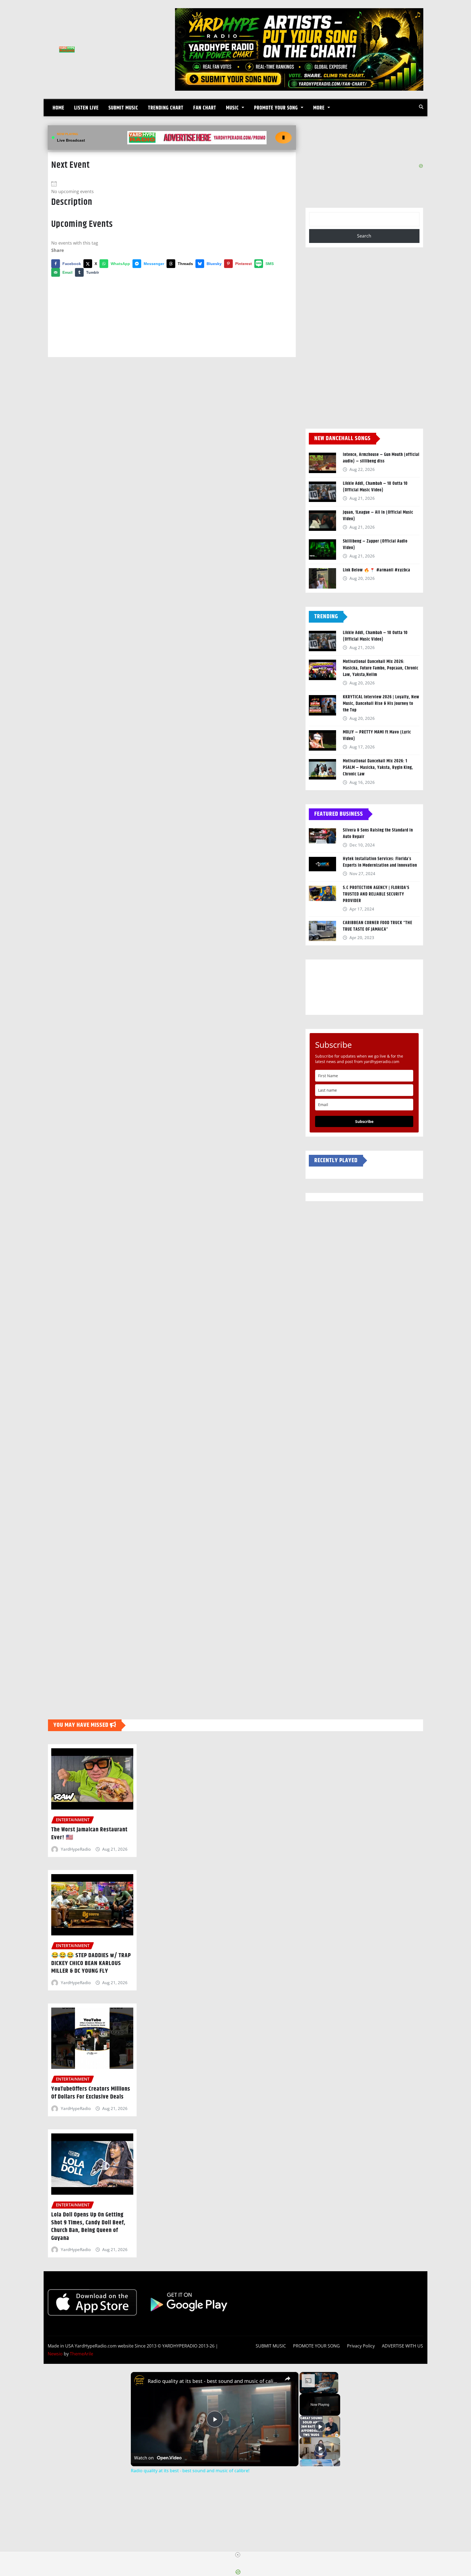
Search (364, 236)
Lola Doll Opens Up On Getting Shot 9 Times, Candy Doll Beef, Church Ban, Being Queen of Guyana (88, 2227)
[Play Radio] (283, 138)
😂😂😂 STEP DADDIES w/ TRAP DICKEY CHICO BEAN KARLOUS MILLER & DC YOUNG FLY (91, 1963)
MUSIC (233, 108)
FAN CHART (205, 108)
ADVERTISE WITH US (402, 2346)
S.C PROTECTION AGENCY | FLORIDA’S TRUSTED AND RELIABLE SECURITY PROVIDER (376, 894)
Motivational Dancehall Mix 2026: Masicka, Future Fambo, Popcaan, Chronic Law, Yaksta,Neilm (381, 668)
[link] (140, 2381)
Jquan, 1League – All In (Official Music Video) (378, 516)
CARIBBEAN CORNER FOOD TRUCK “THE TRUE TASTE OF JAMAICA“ (378, 926)
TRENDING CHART (166, 108)
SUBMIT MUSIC (123, 108)
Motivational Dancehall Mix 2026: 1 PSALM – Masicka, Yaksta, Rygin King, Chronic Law (378, 768)
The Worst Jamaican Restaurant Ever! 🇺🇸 (89, 1834)
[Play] (320, 2426)
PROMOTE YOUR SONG (277, 108)
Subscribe (364, 1121)
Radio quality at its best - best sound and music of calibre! (214, 2381)
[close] (238, 2555)
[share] (288, 2379)
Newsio (55, 2354)
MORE (320, 108)
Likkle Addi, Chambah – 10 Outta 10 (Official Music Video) (375, 487)
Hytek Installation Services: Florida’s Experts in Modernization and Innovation (380, 862)
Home (58, 108)
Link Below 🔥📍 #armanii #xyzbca (377, 570)
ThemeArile (81, 2354)
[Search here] (421, 107)
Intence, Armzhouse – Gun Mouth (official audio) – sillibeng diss (381, 458)
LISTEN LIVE (86, 108)
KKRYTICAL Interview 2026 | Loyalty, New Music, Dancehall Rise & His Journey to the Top (381, 704)
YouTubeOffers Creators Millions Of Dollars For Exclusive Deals (91, 2093)
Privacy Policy (361, 2346)
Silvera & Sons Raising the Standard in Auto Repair (378, 834)
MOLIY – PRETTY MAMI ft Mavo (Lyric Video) (377, 736)
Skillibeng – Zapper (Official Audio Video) (375, 545)
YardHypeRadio (76, 1849)
